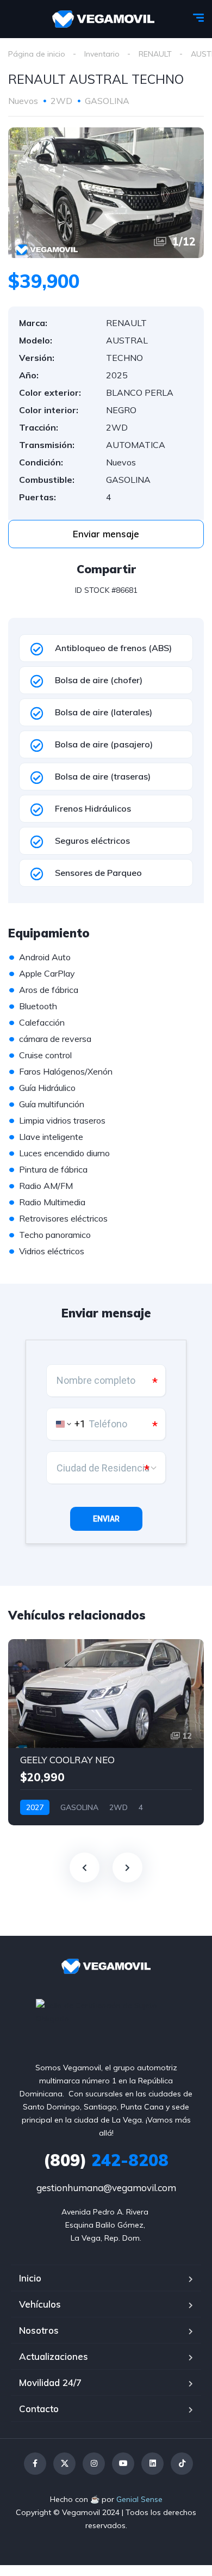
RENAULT (155, 54)
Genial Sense (139, 2499)
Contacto (39, 2409)
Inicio (30, 2278)
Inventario (102, 54)
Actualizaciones (54, 2356)
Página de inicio (37, 54)
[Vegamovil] (104, 19)
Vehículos (40, 2304)
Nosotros (39, 2330)
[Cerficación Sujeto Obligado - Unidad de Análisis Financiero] (106, 2011)
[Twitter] (64, 2464)
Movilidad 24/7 (50, 2382)
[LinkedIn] (152, 2464)
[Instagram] (94, 2464)
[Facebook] (35, 2464)
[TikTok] (182, 2464)
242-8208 (106, 2160)
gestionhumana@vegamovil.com (106, 2188)
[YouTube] (123, 2464)
